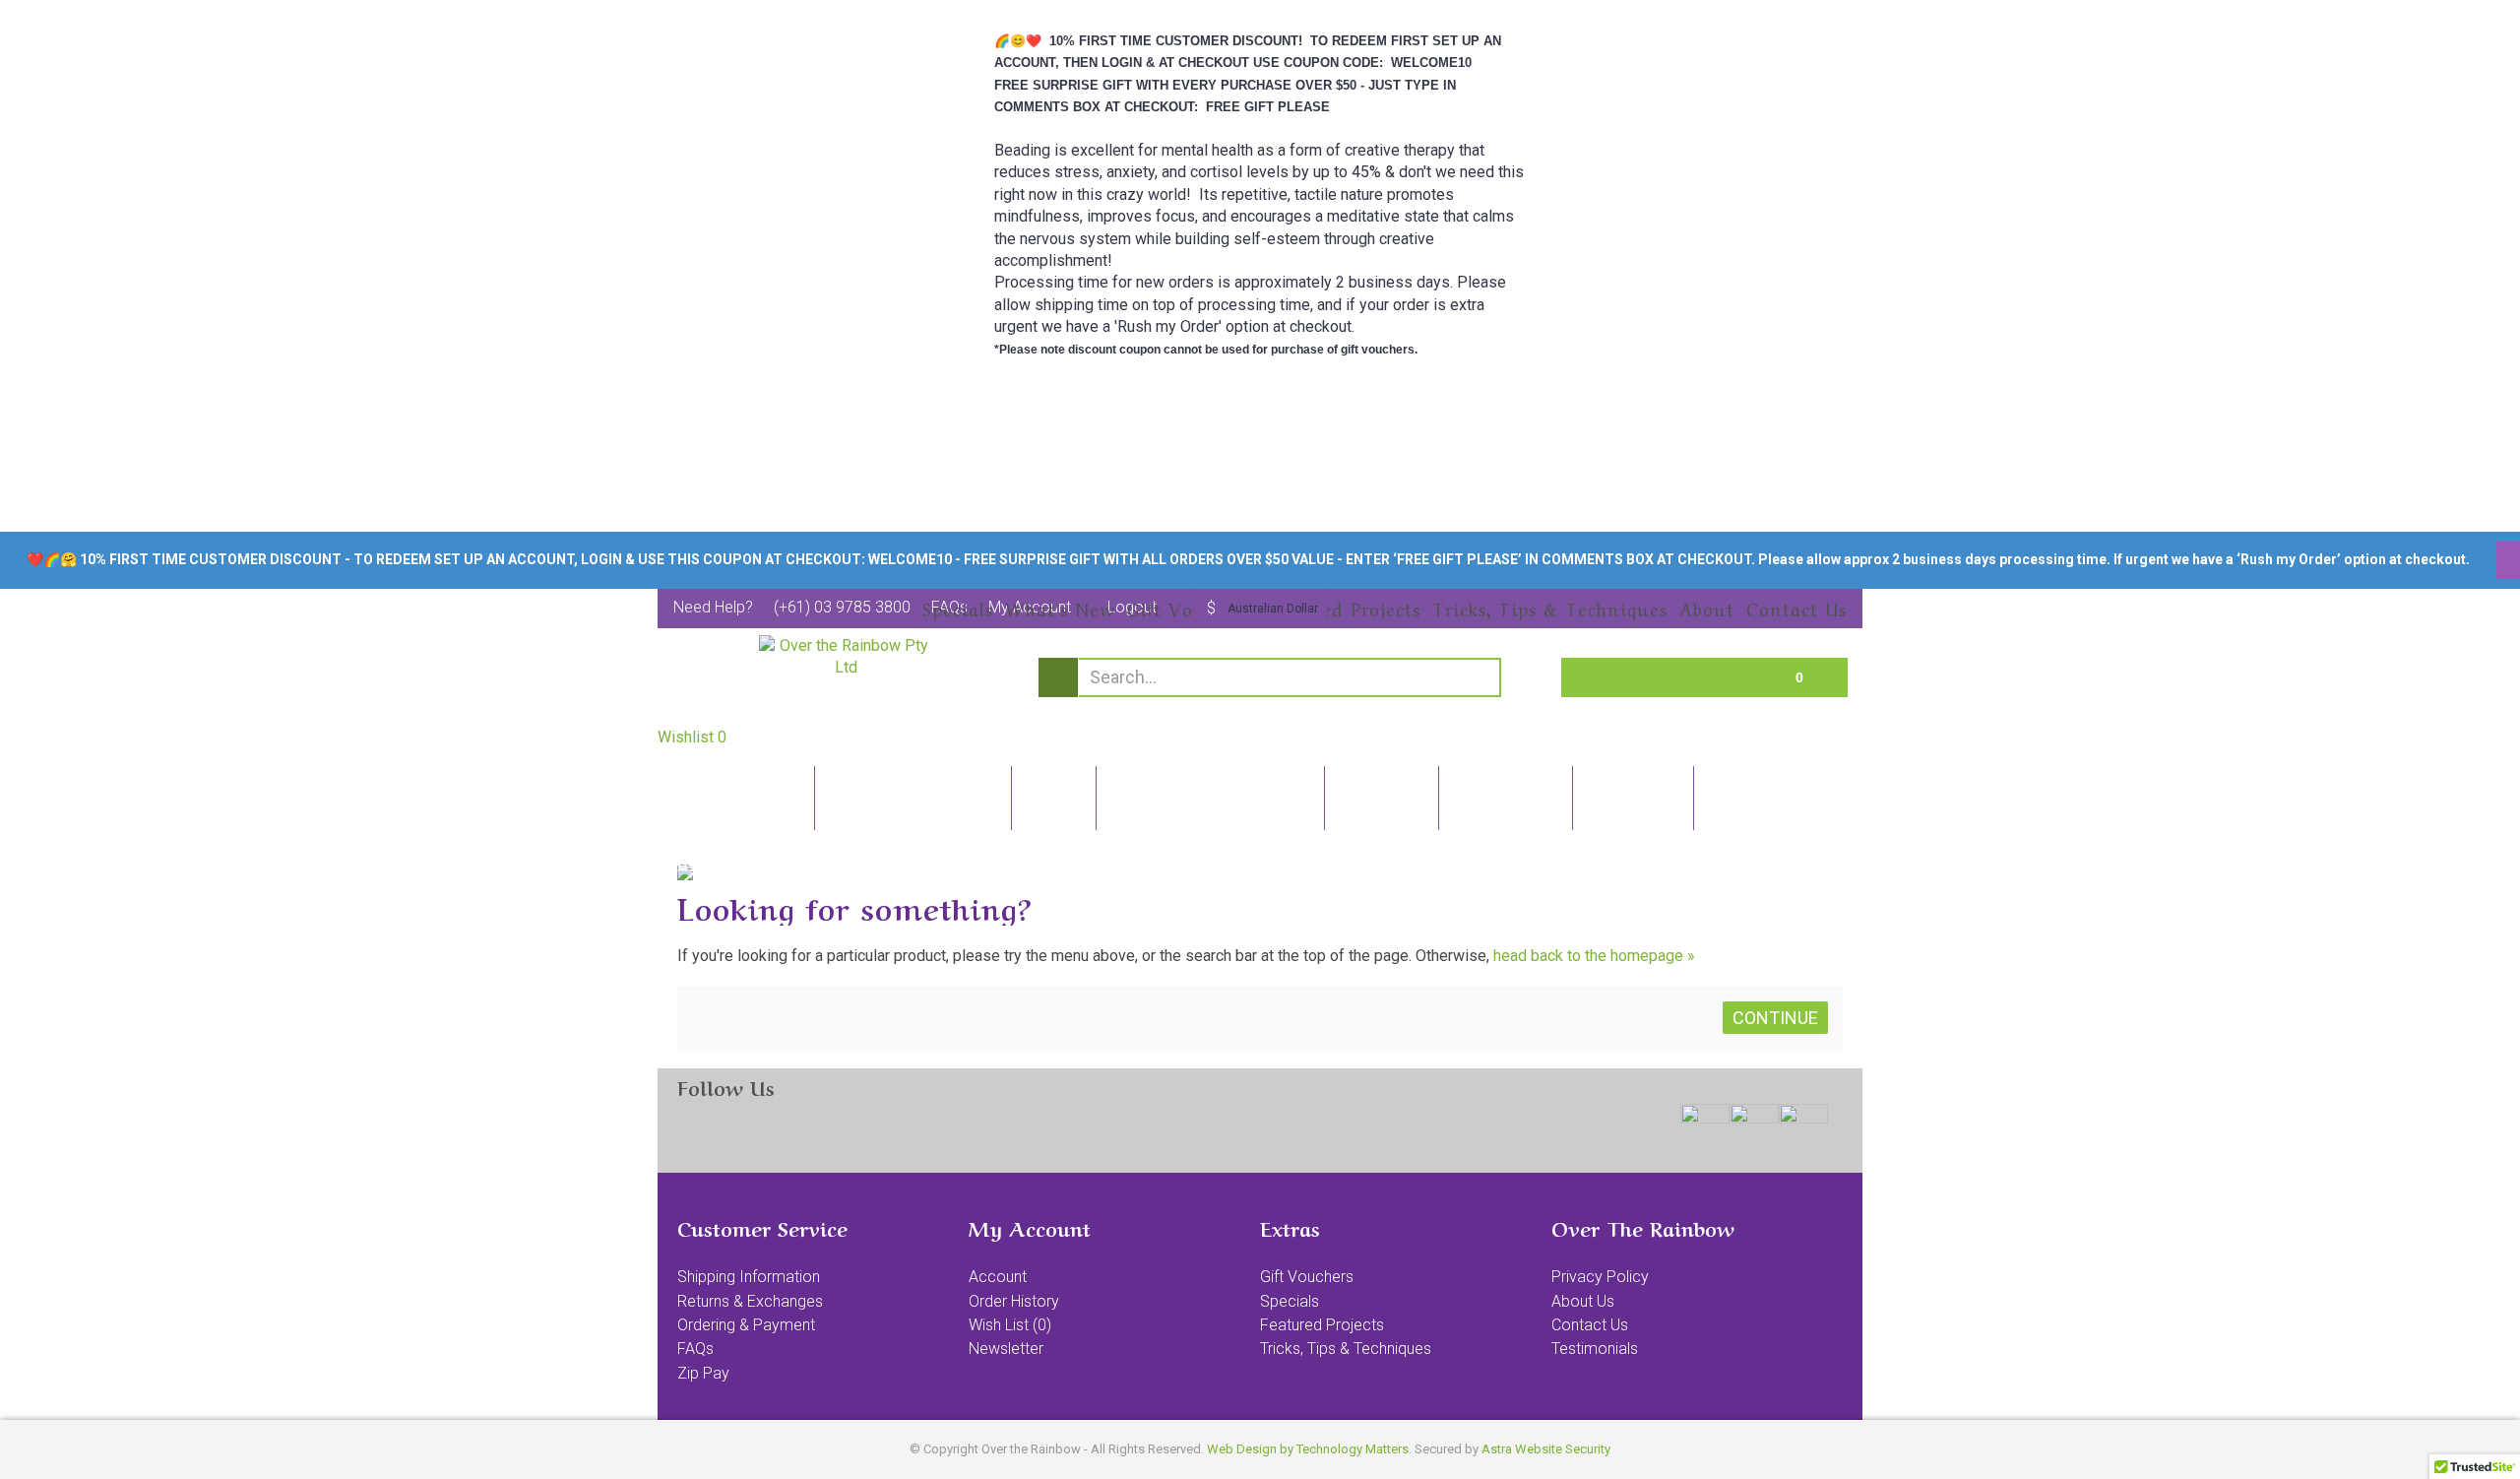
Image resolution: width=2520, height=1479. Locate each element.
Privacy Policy (1600, 1277)
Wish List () (1010, 1325)
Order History (1014, 1301)
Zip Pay (703, 1373)
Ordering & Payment (746, 1325)
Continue (1775, 1018)
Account (998, 1277)
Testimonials (1595, 1349)
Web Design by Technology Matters (1308, 1449)
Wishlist (692, 737)
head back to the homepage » (1594, 956)
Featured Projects (1322, 1325)
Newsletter (1006, 1349)
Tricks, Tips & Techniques (1346, 1349)
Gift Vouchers (1307, 1277)
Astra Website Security (1546, 1449)
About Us (1583, 1301)
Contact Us (1590, 1325)
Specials (1290, 1301)
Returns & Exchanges (750, 1301)
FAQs (695, 1349)
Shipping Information (749, 1277)
